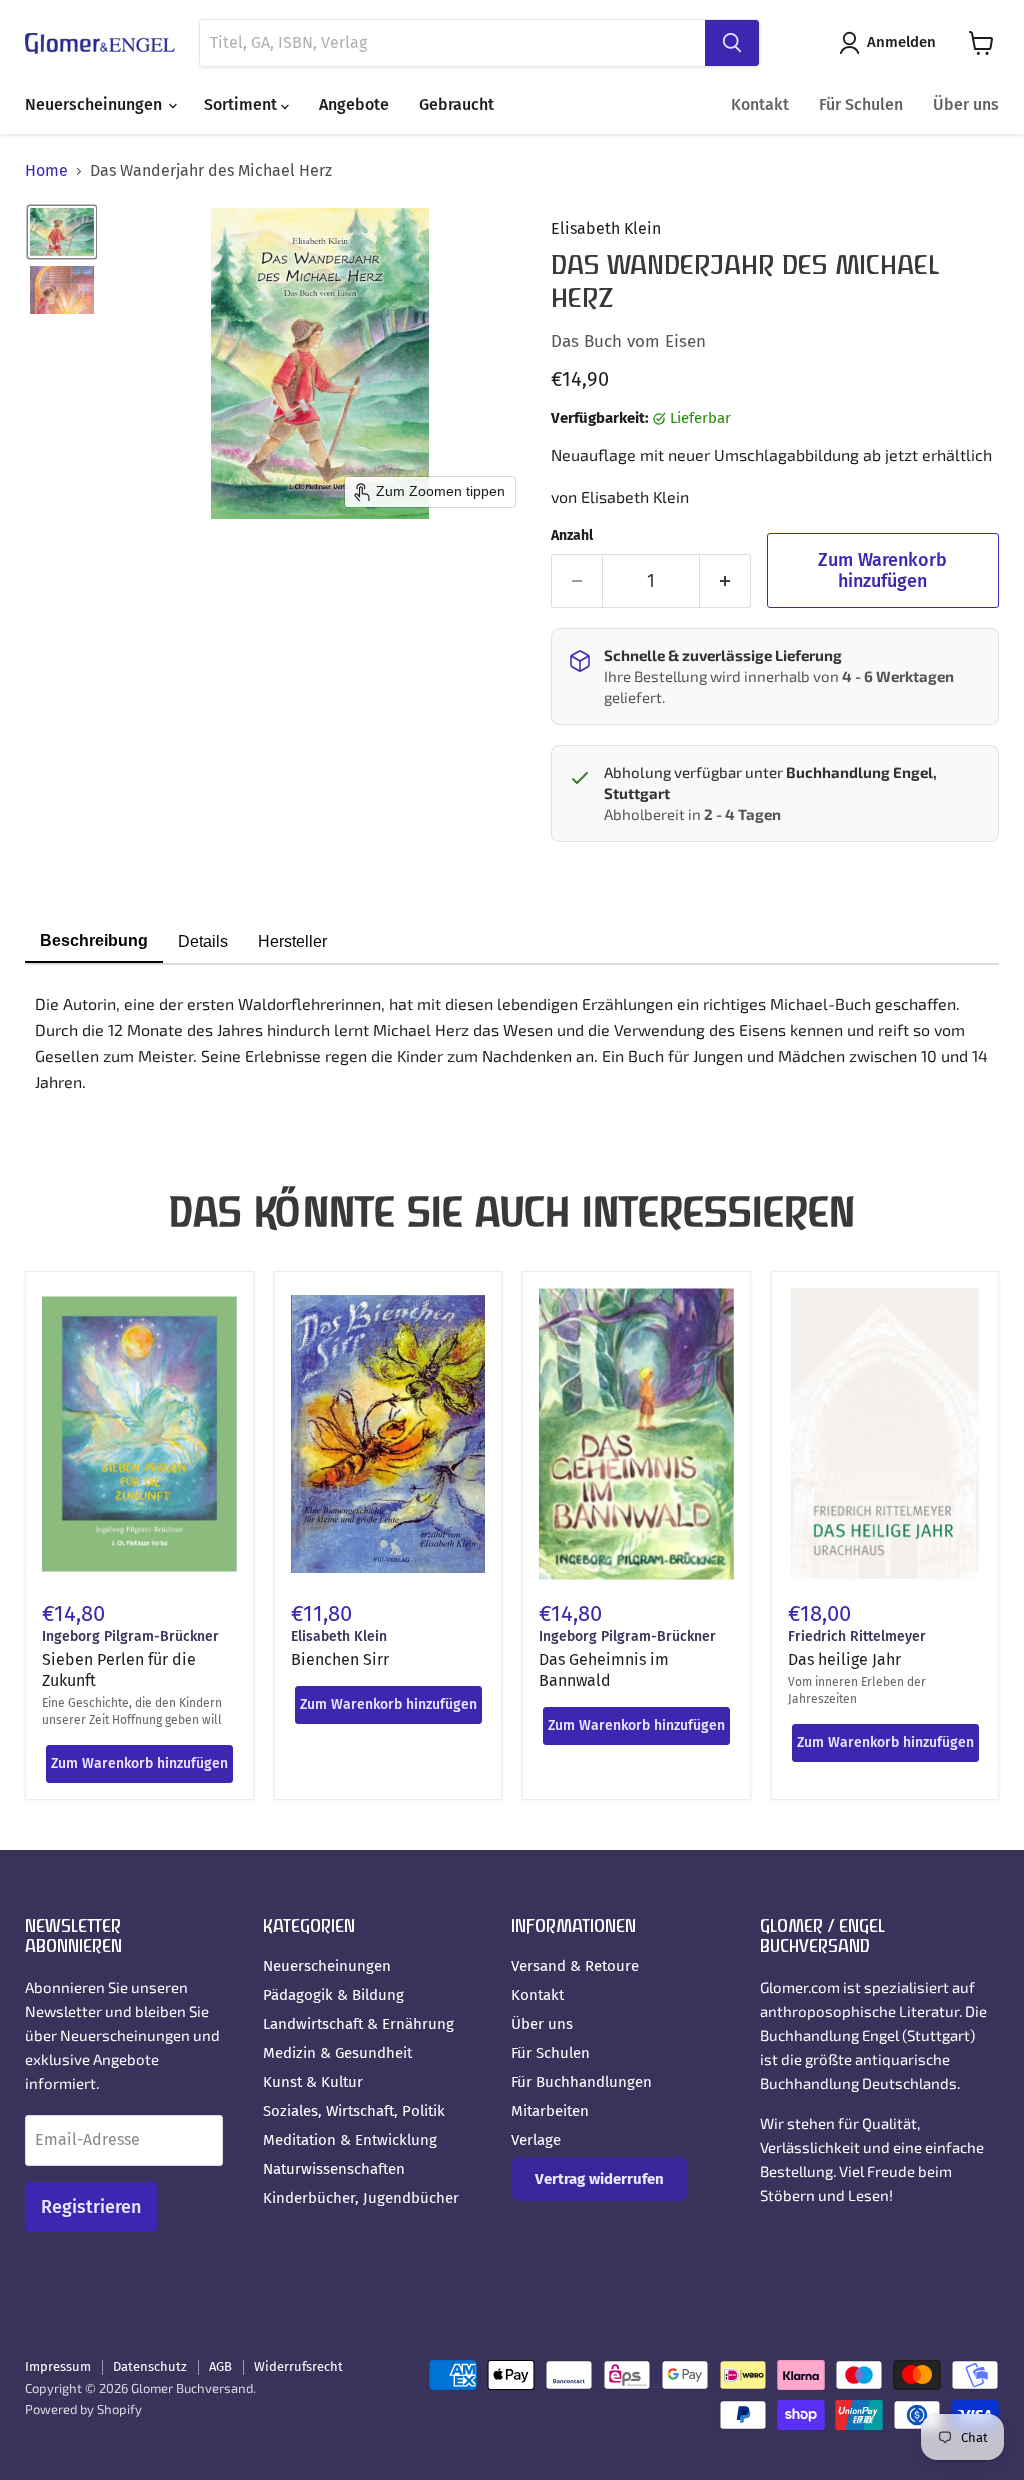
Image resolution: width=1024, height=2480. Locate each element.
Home (46, 171)
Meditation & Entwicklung (350, 2140)
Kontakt (760, 104)
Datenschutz (150, 2366)
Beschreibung (94, 940)
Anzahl (572, 536)
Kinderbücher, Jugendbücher (361, 2198)
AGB (220, 2366)
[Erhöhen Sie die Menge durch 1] (725, 581)
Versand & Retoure (575, 1966)
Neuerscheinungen (95, 104)
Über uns (966, 104)
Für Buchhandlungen (581, 2082)
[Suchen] (732, 43)
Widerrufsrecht (298, 2366)
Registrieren (91, 2207)
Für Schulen (861, 104)
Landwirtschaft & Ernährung (358, 2024)
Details (203, 941)
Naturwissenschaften (334, 2169)
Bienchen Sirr (340, 1659)
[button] (891, 43)
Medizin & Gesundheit (337, 2053)
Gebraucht (456, 104)
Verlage (536, 2140)
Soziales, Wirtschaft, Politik (354, 2111)
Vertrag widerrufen (599, 2179)
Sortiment (242, 104)
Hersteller (292, 941)
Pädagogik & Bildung (333, 1995)
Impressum (58, 2366)
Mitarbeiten (550, 2111)
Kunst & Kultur (313, 2082)
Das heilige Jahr (844, 1659)
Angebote (354, 104)
